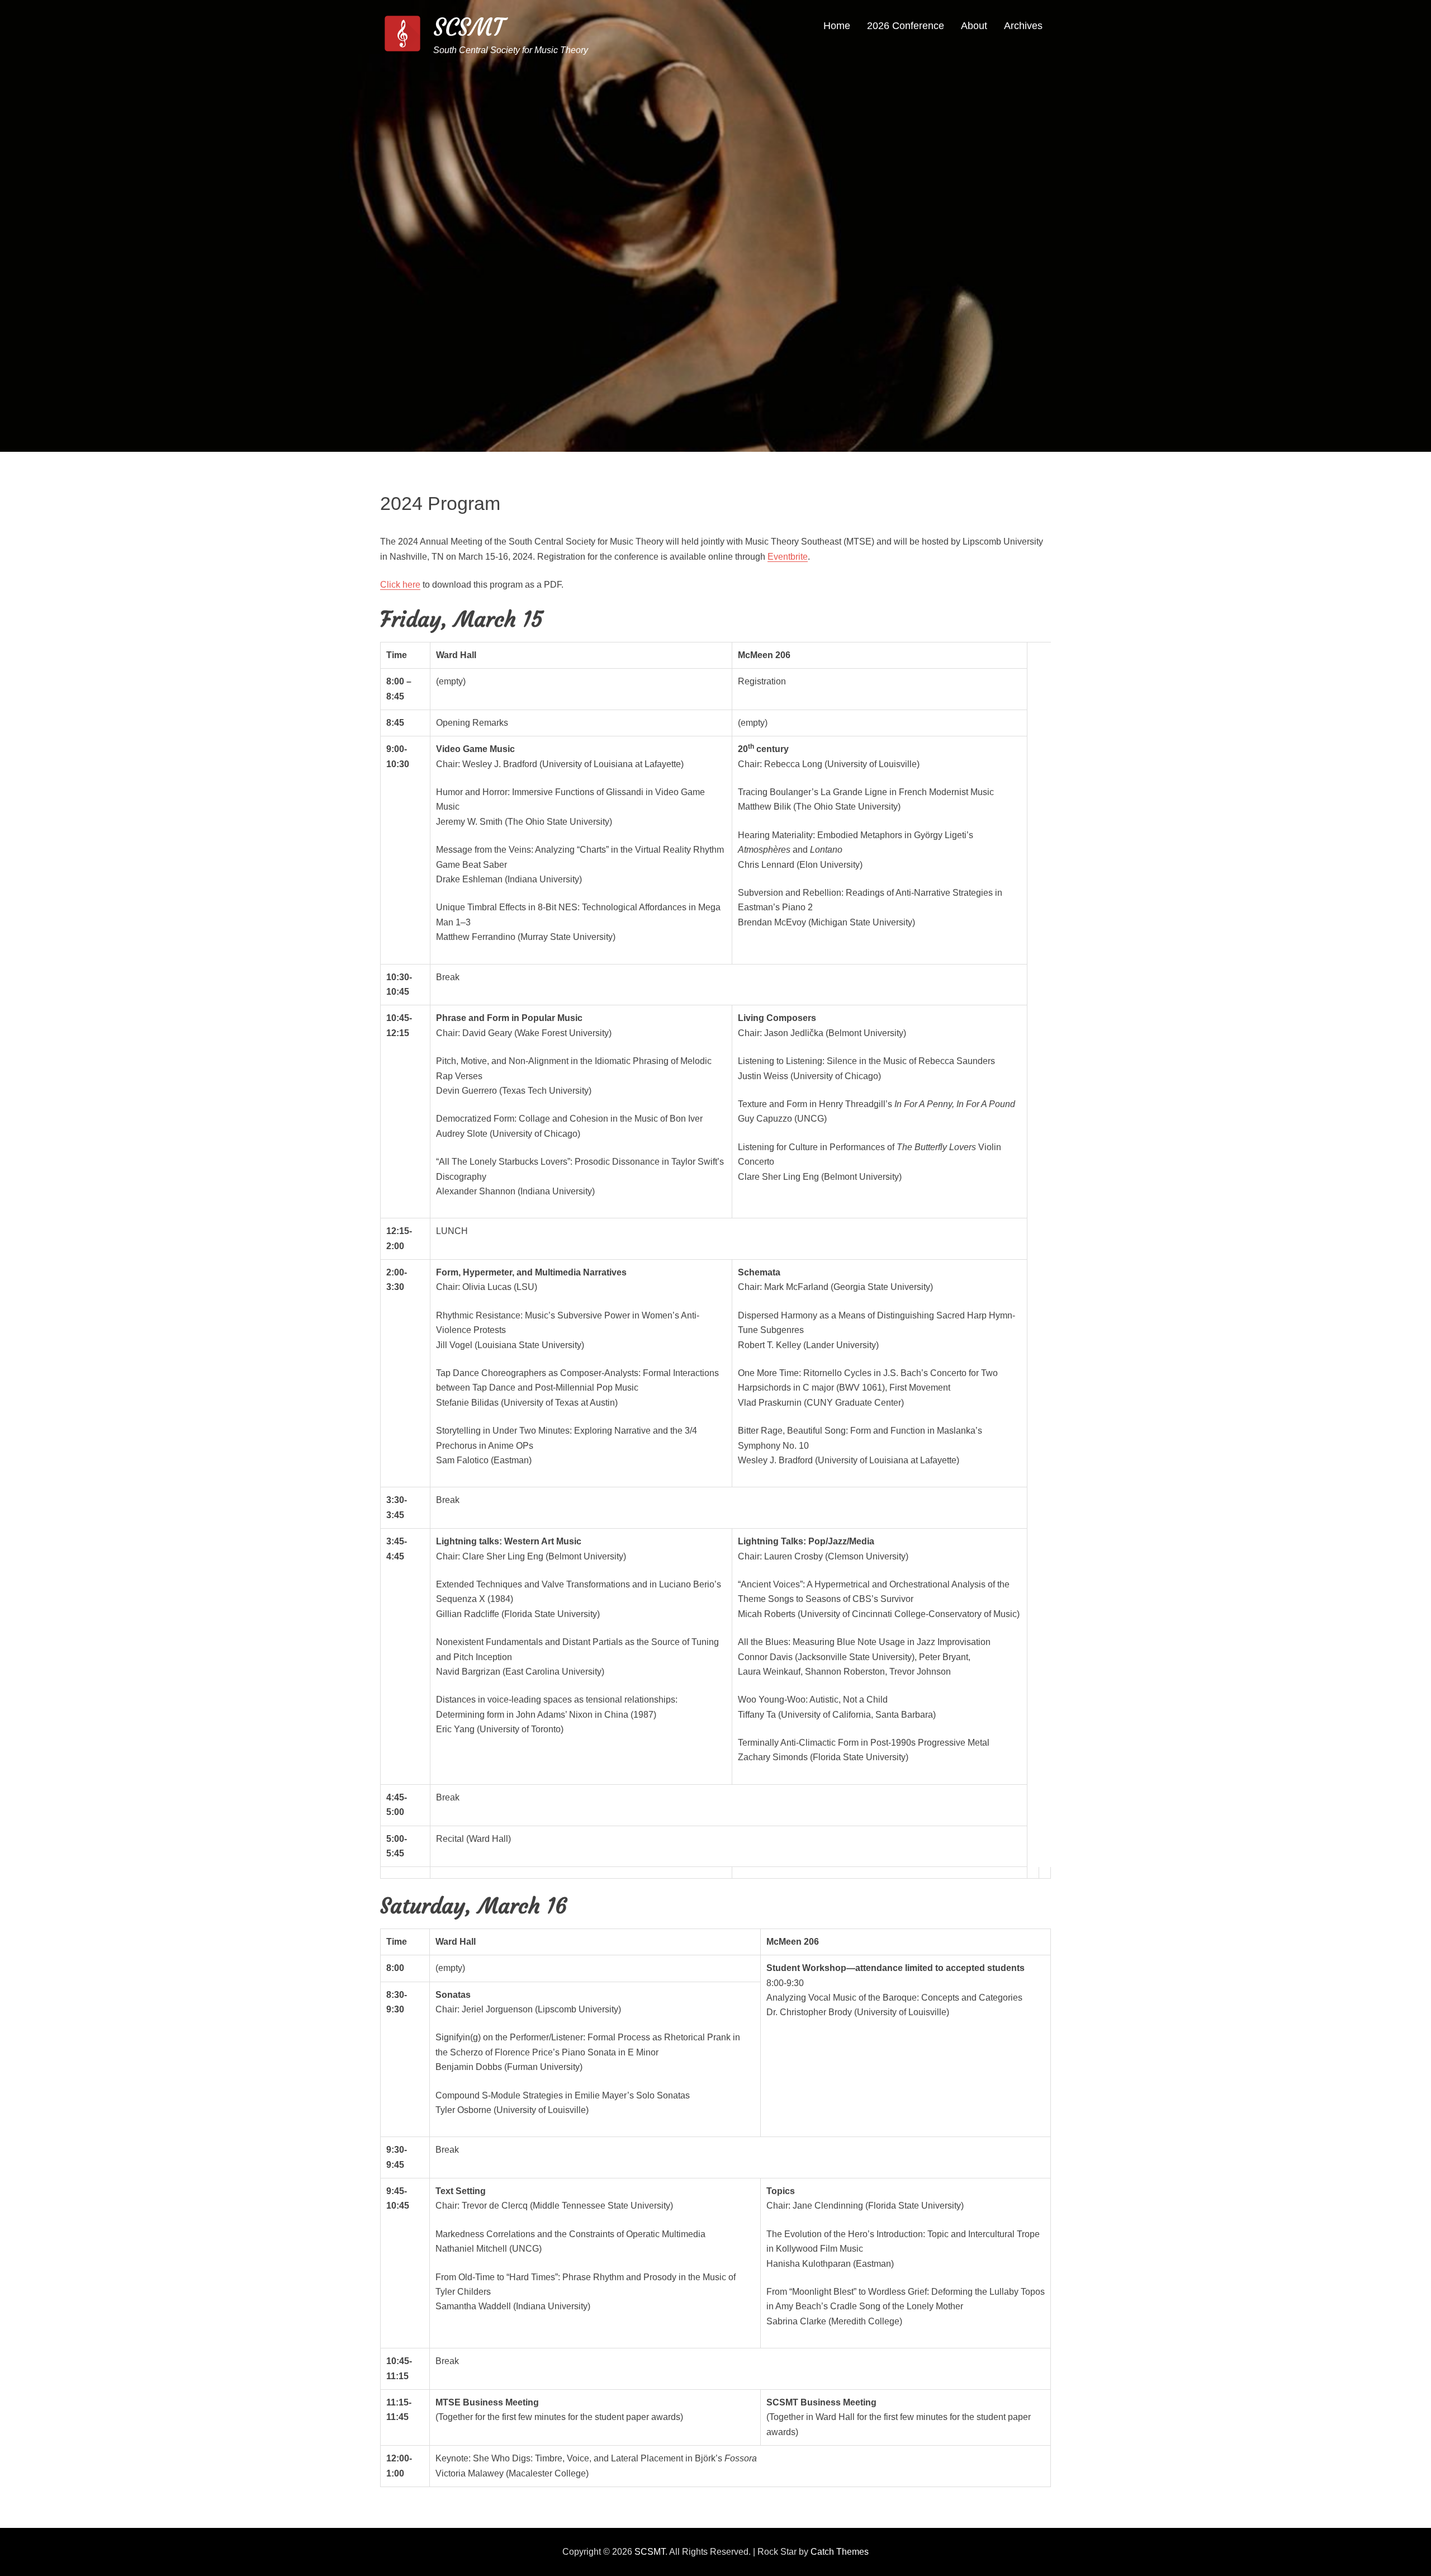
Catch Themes (840, 2552)
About (974, 26)
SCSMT (469, 27)
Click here (400, 585)
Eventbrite (788, 557)
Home (837, 26)
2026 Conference (906, 26)
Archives (1023, 26)
